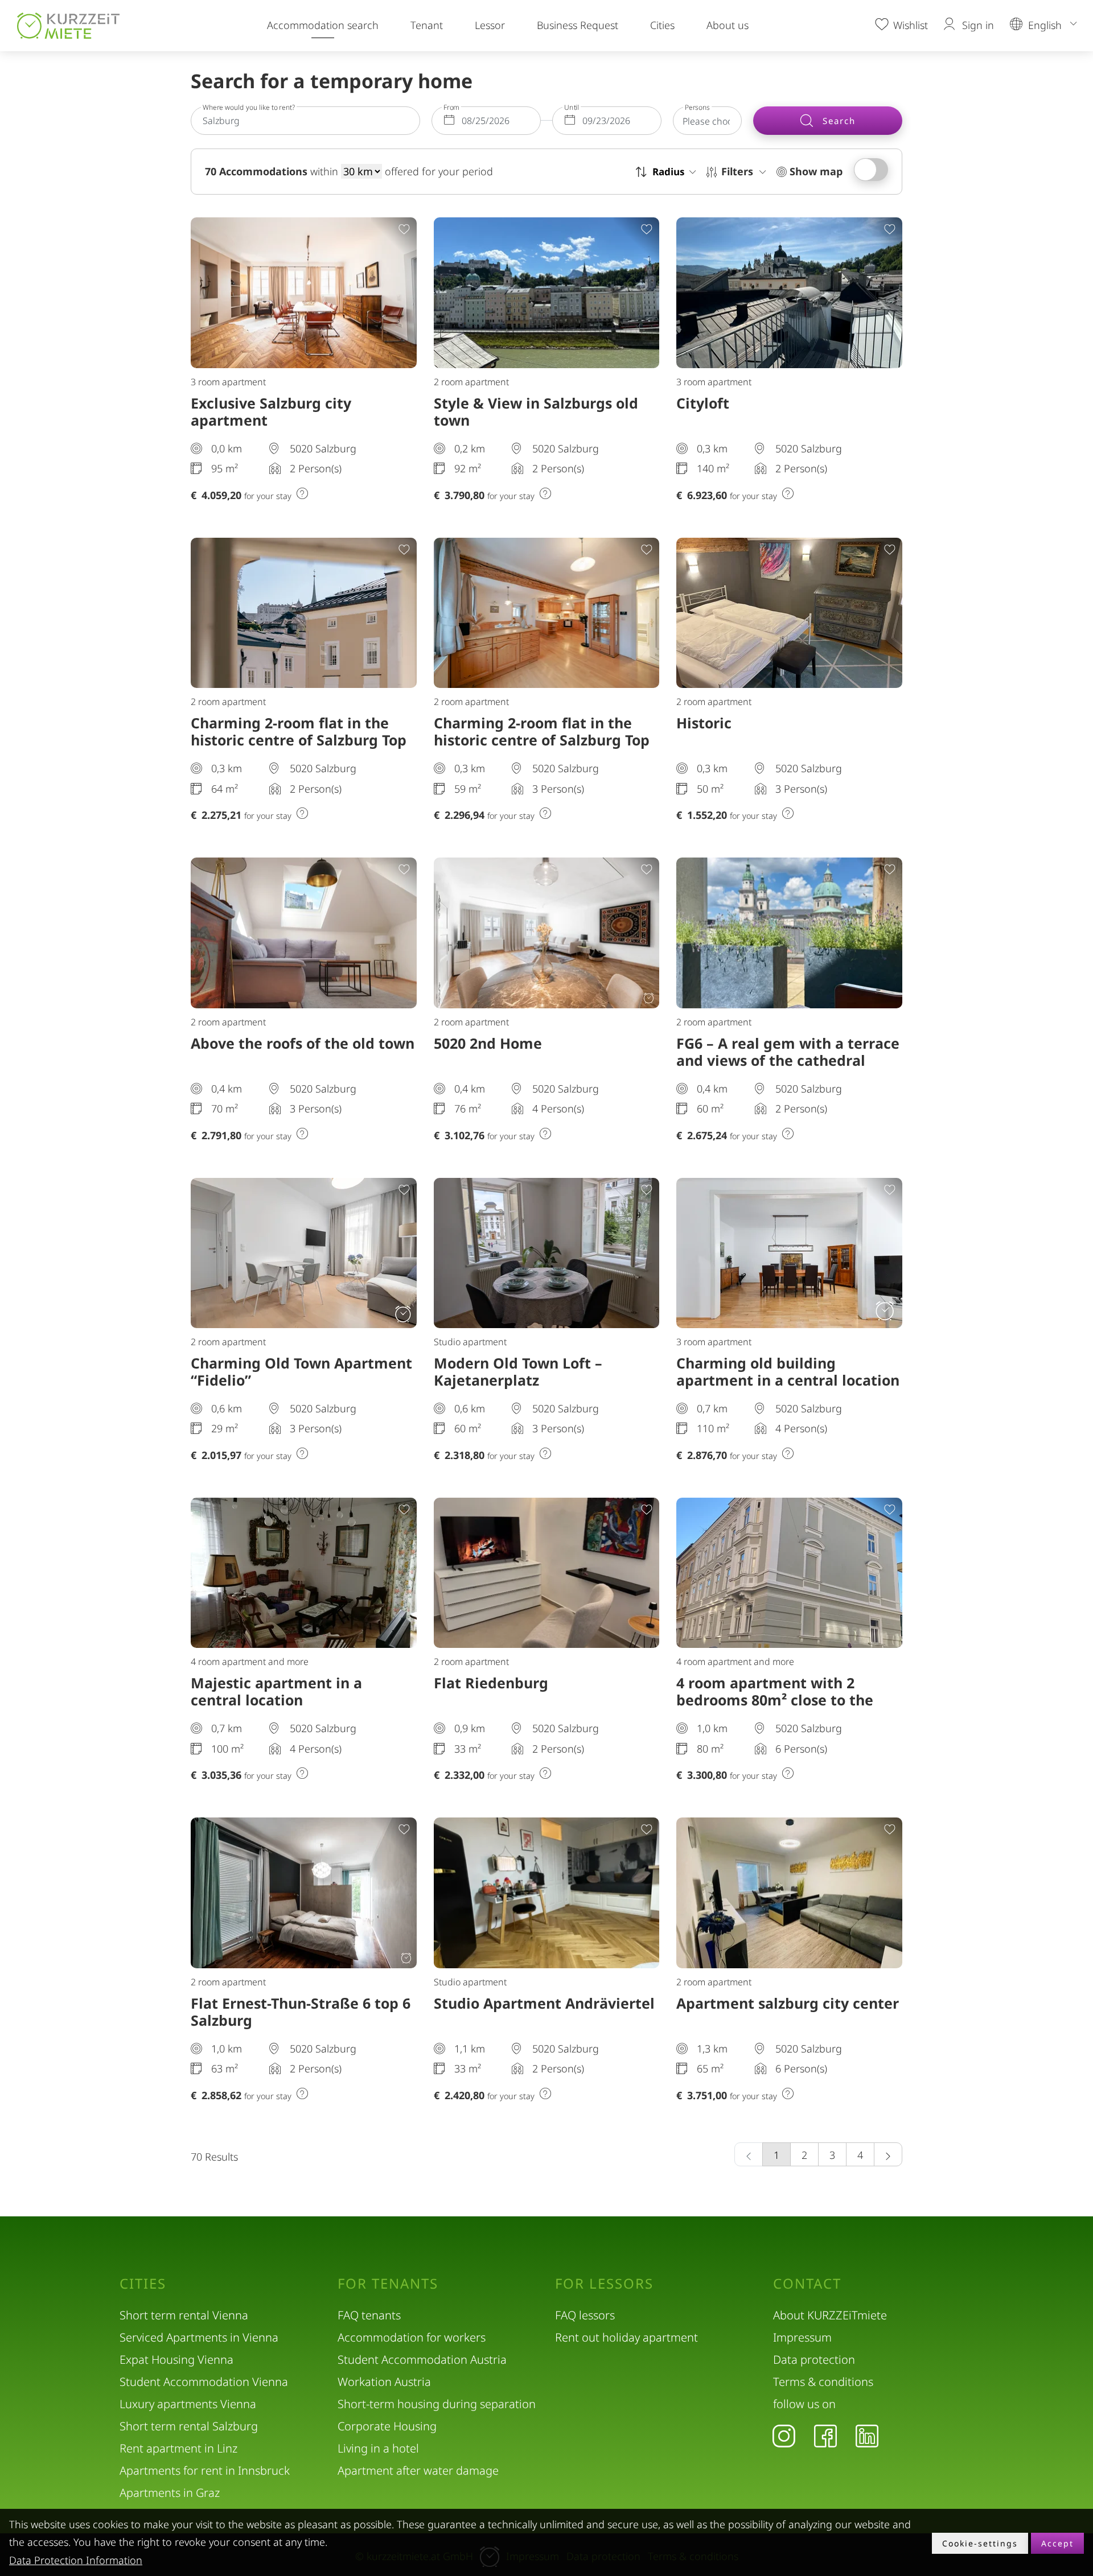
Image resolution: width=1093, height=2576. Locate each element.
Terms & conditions (823, 2382)
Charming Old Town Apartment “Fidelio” (301, 1371)
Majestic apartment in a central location (276, 1691)
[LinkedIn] (867, 2435)
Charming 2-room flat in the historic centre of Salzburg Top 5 (542, 740)
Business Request (578, 25)
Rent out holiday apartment (626, 2337)
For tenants (388, 2284)
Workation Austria (384, 2382)
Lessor (490, 25)
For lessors (604, 2284)
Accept (1057, 2543)
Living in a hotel (378, 2448)
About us (728, 25)
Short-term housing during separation (437, 2404)
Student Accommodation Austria (422, 2359)
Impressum (802, 2337)
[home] (68, 26)
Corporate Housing (387, 2426)
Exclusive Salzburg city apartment (271, 411)
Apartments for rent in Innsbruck (205, 2470)
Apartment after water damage (418, 2470)
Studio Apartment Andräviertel (544, 2003)
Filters (739, 171)
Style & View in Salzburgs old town (536, 411)
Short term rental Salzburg (189, 2426)
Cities (662, 25)
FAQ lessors (585, 2315)
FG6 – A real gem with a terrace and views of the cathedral (788, 1052)
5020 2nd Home (488, 1043)
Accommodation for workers (412, 2337)
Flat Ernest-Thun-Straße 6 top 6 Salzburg (301, 2012)
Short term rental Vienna (184, 2315)
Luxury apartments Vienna (188, 2404)
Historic (704, 723)
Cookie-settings (980, 2543)
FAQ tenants (369, 2315)
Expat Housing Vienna (176, 2359)
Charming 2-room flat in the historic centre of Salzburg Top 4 (299, 740)
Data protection (814, 2359)
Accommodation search (323, 25)
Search (837, 121)
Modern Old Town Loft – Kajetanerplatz (518, 1371)
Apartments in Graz (170, 2493)
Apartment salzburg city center (788, 2003)
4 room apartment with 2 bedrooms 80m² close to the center (775, 1700)
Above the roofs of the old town (303, 1043)
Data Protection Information (76, 2560)
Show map (815, 171)
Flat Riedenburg (491, 1683)
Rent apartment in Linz (178, 2448)
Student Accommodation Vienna (204, 2382)
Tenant (427, 25)
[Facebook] (825, 2435)
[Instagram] (784, 2435)
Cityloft (703, 403)
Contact (807, 2284)
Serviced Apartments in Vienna (199, 2337)
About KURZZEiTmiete (830, 2315)
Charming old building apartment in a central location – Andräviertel (788, 1380)
